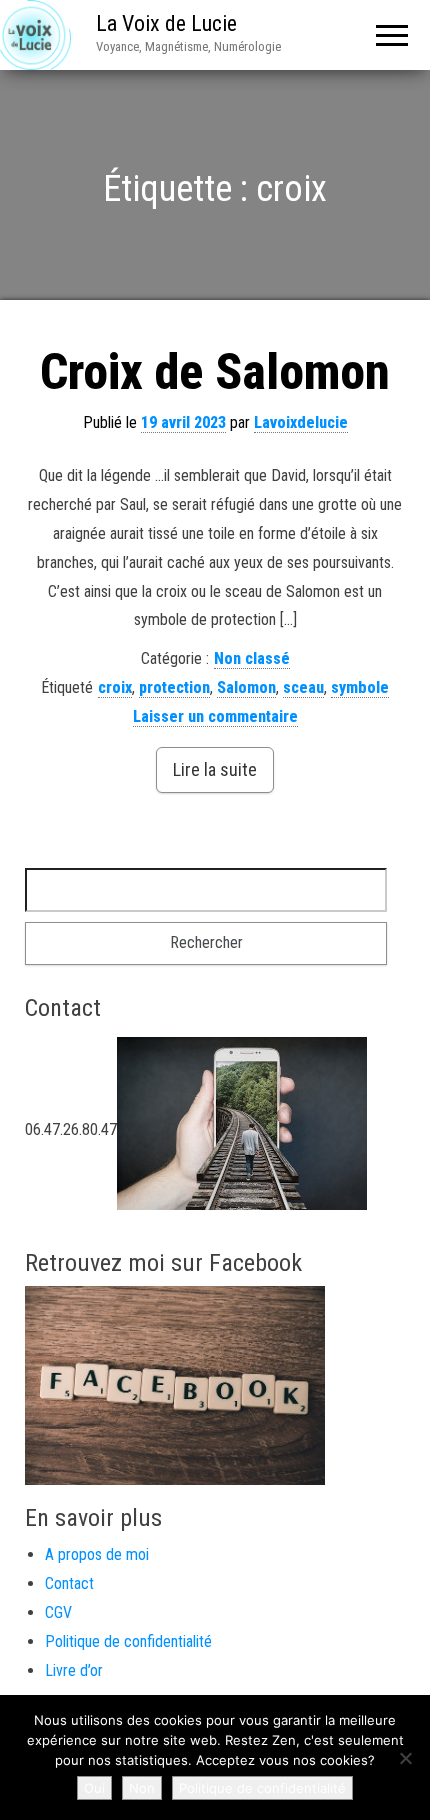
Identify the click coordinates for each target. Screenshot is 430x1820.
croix (115, 687)
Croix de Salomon (215, 372)
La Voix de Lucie (166, 23)
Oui (94, 1788)
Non (142, 1788)
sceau (303, 687)
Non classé (252, 658)
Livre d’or (74, 1670)
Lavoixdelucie (301, 422)
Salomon (246, 687)
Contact (69, 1583)
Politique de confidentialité (128, 1641)
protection (174, 687)
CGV (58, 1612)
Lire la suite (215, 769)
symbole (360, 687)
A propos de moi (97, 1554)
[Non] (405, 1758)
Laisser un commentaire (215, 716)
